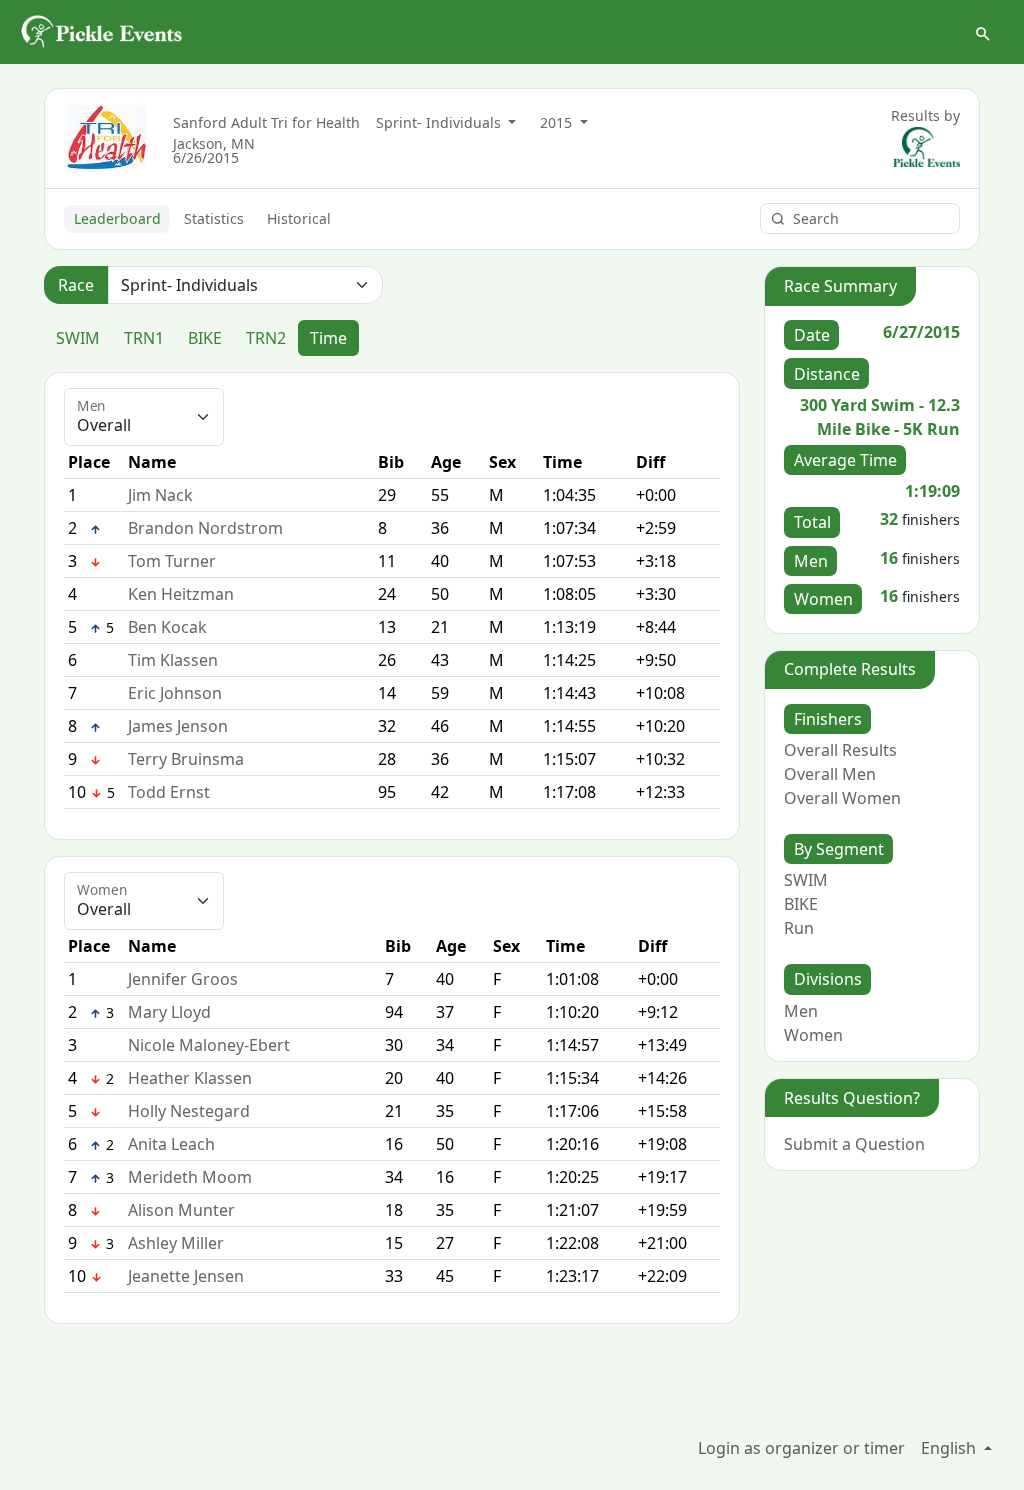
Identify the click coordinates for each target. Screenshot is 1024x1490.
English (950, 1448)
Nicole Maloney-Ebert (209, 1045)
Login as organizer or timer (801, 1448)
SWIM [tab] (78, 338)
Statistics (214, 218)
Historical (299, 218)
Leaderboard (117, 218)
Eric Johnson (175, 693)
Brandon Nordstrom (205, 528)
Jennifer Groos (183, 979)
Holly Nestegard (189, 1111)
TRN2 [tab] (266, 338)
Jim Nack (160, 495)
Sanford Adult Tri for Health (266, 122)
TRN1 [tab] (144, 338)
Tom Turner (172, 561)
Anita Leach (171, 1144)
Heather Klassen (190, 1078)
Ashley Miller (176, 1243)
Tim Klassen (173, 660)
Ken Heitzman (181, 594)
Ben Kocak (167, 627)
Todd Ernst (169, 792)
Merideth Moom (190, 1177)
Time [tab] (328, 338)
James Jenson (178, 726)
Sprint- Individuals (440, 122)
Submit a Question (854, 1144)
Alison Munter (181, 1210)
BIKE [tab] (205, 338)
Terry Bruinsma (186, 759)
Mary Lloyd (169, 1012)
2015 (558, 122)
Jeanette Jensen (186, 1276)
